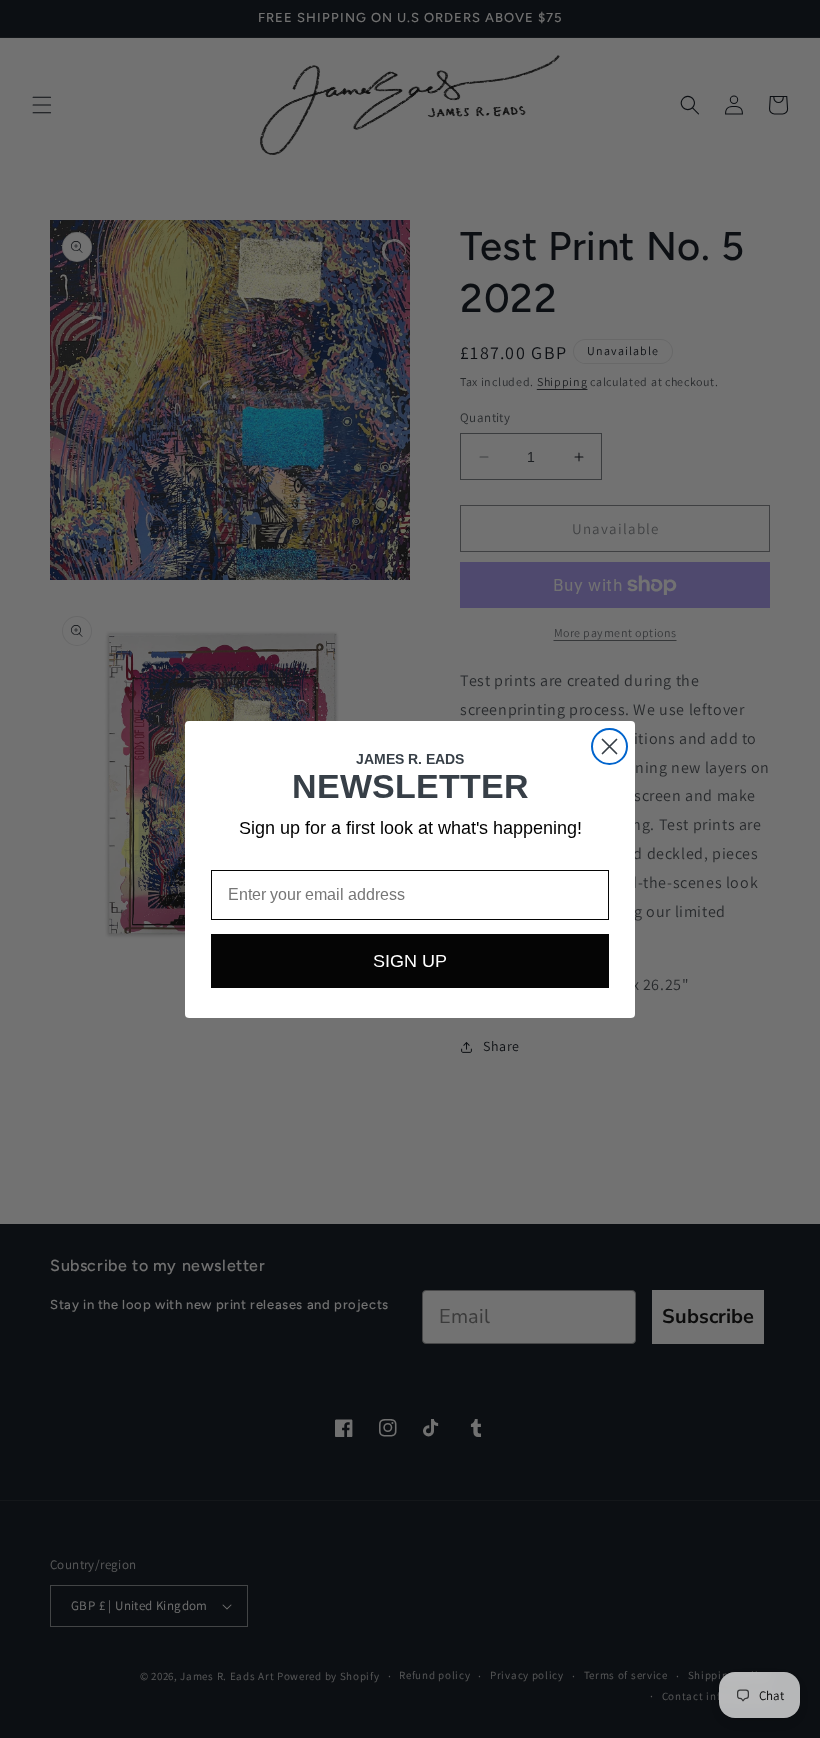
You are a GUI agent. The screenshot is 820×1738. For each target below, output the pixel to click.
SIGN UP (410, 961)
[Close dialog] (609, 746)
